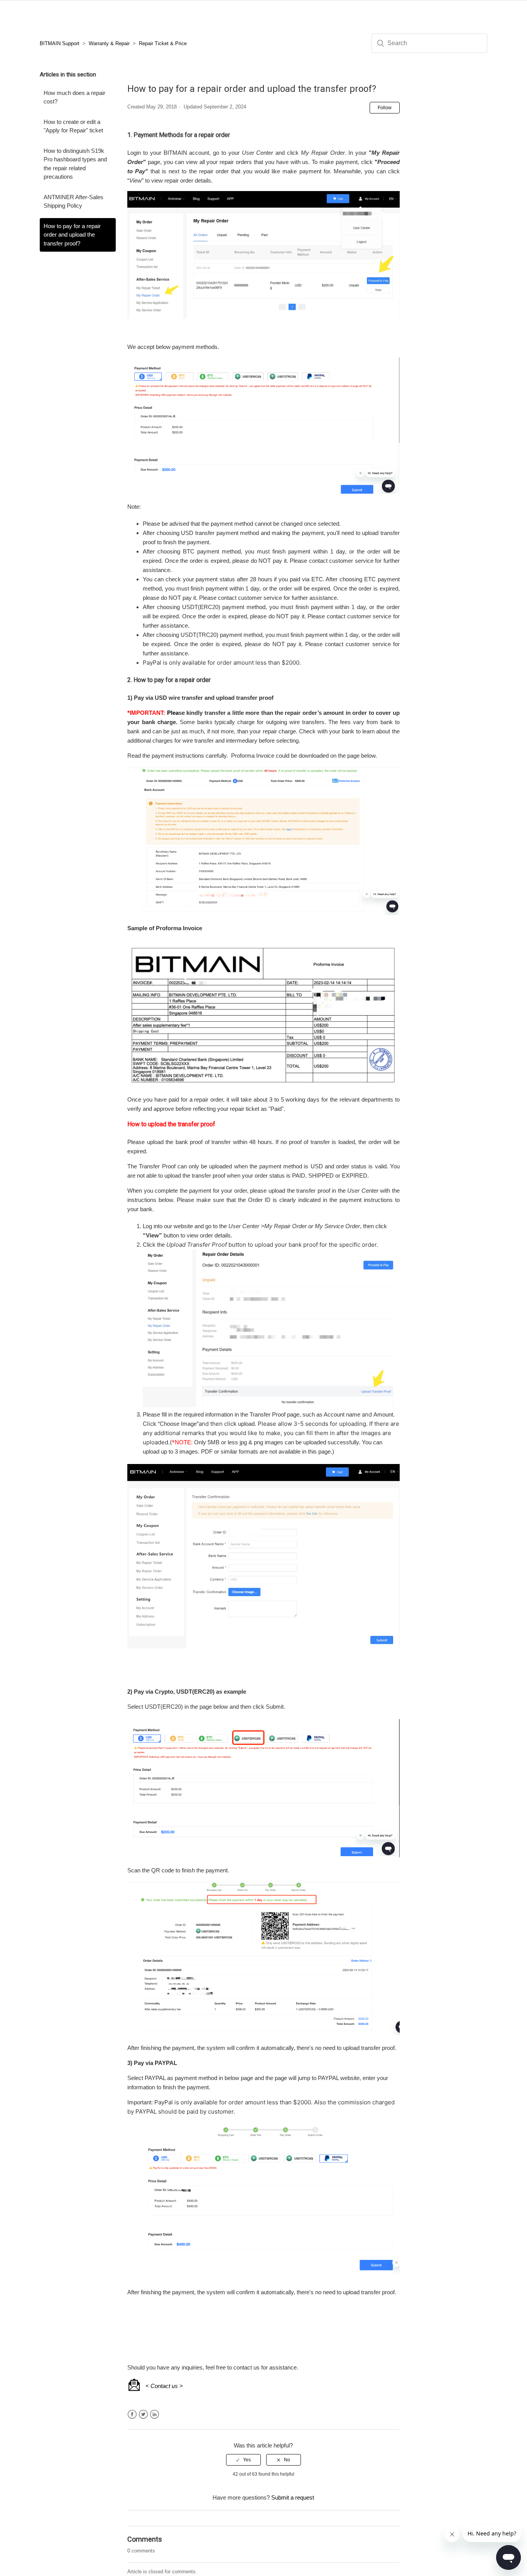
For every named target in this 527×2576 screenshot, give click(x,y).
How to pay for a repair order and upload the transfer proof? (72, 235)
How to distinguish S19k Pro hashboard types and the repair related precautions (75, 164)
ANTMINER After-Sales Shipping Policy (73, 201)
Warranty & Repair (109, 43)
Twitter (143, 2414)
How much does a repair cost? (74, 97)
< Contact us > (164, 2386)
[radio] (243, 2460)
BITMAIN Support (60, 43)
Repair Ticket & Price (163, 43)
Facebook (132, 2414)
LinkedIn (155, 2414)
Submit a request (293, 2497)
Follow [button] (385, 108)
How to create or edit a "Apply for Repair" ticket (73, 126)
